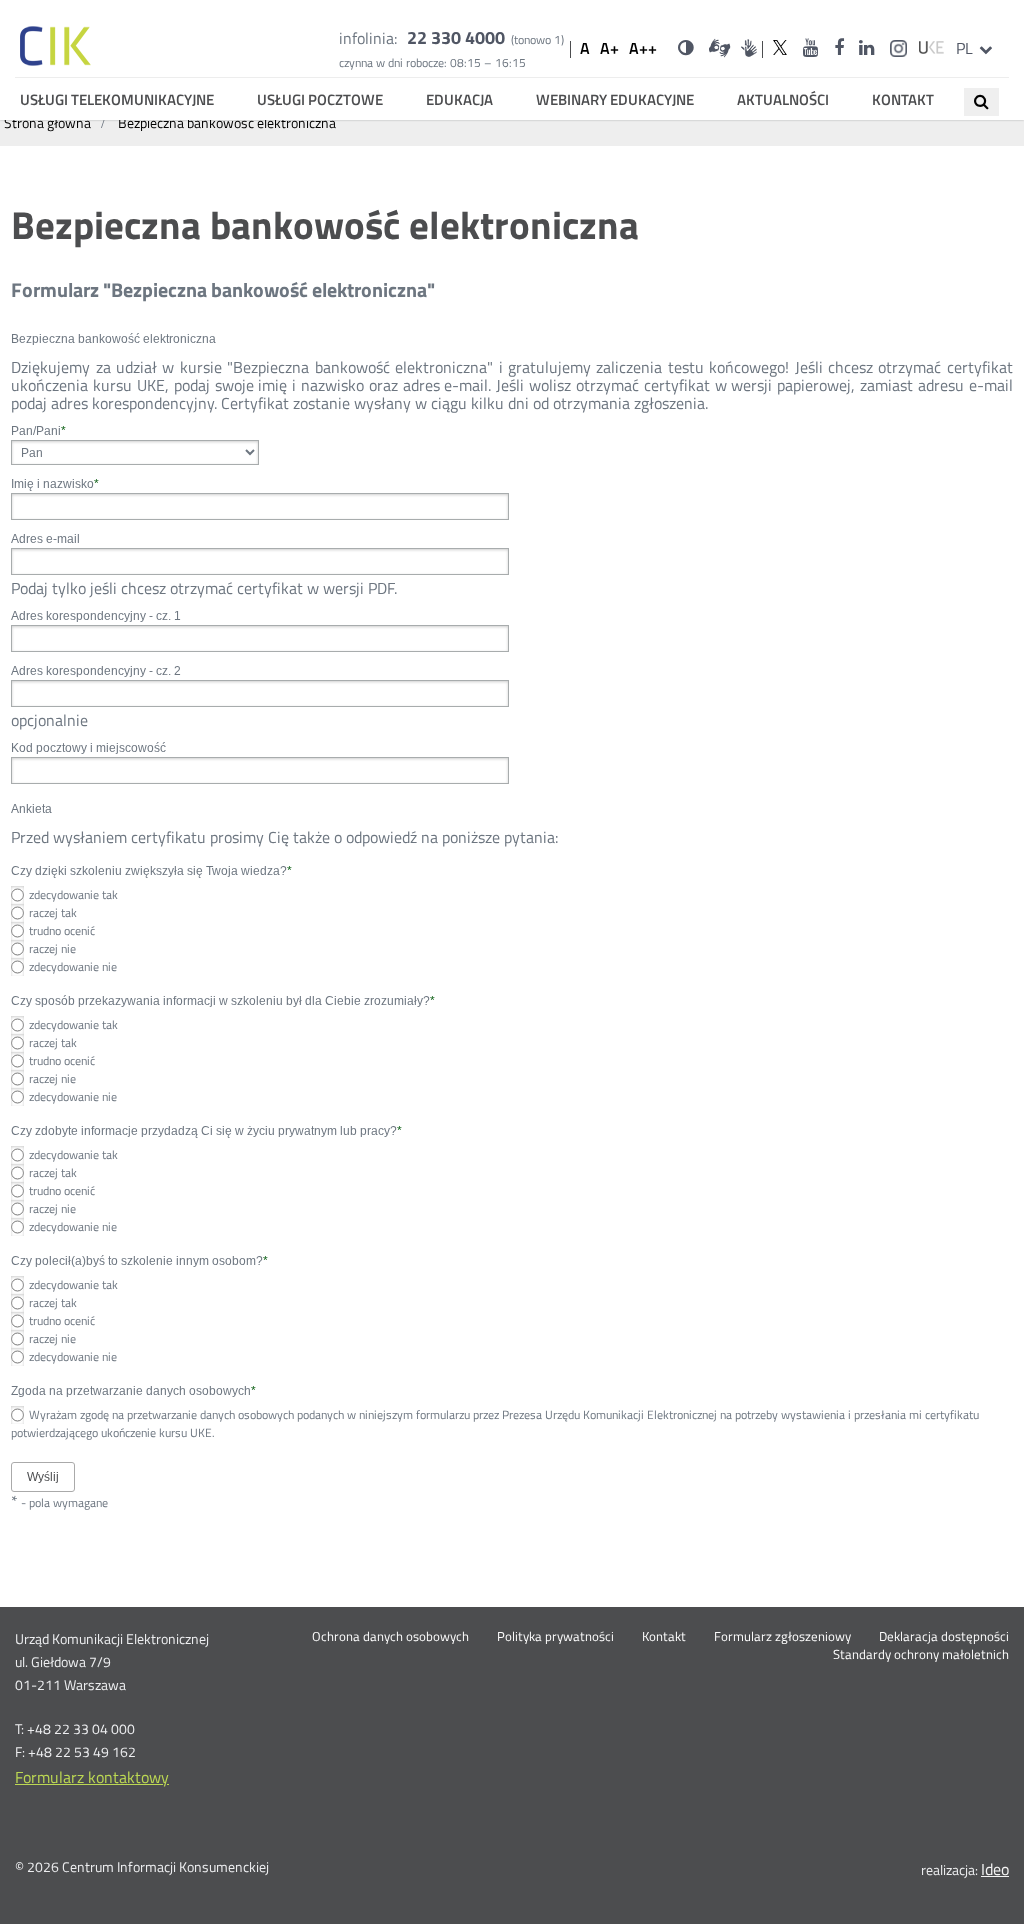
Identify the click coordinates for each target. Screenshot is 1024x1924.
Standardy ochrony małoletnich (921, 1655)
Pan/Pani (38, 431)
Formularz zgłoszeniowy (782, 1637)
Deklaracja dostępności (944, 1637)
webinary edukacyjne (615, 100)
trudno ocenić (62, 930)
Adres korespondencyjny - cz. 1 (96, 616)
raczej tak (53, 912)
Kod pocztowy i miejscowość (88, 748)
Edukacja (459, 100)
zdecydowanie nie (73, 966)
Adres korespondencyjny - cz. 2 (96, 671)
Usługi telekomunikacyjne (117, 100)
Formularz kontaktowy (92, 1777)
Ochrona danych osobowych (390, 1637)
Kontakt (903, 100)
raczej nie (52, 948)
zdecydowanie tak (73, 894)
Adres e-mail (45, 539)
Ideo (995, 1869)
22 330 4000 (456, 37)
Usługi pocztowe (320, 100)
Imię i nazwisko (55, 484)
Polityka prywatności (555, 1637)
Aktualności (783, 100)
